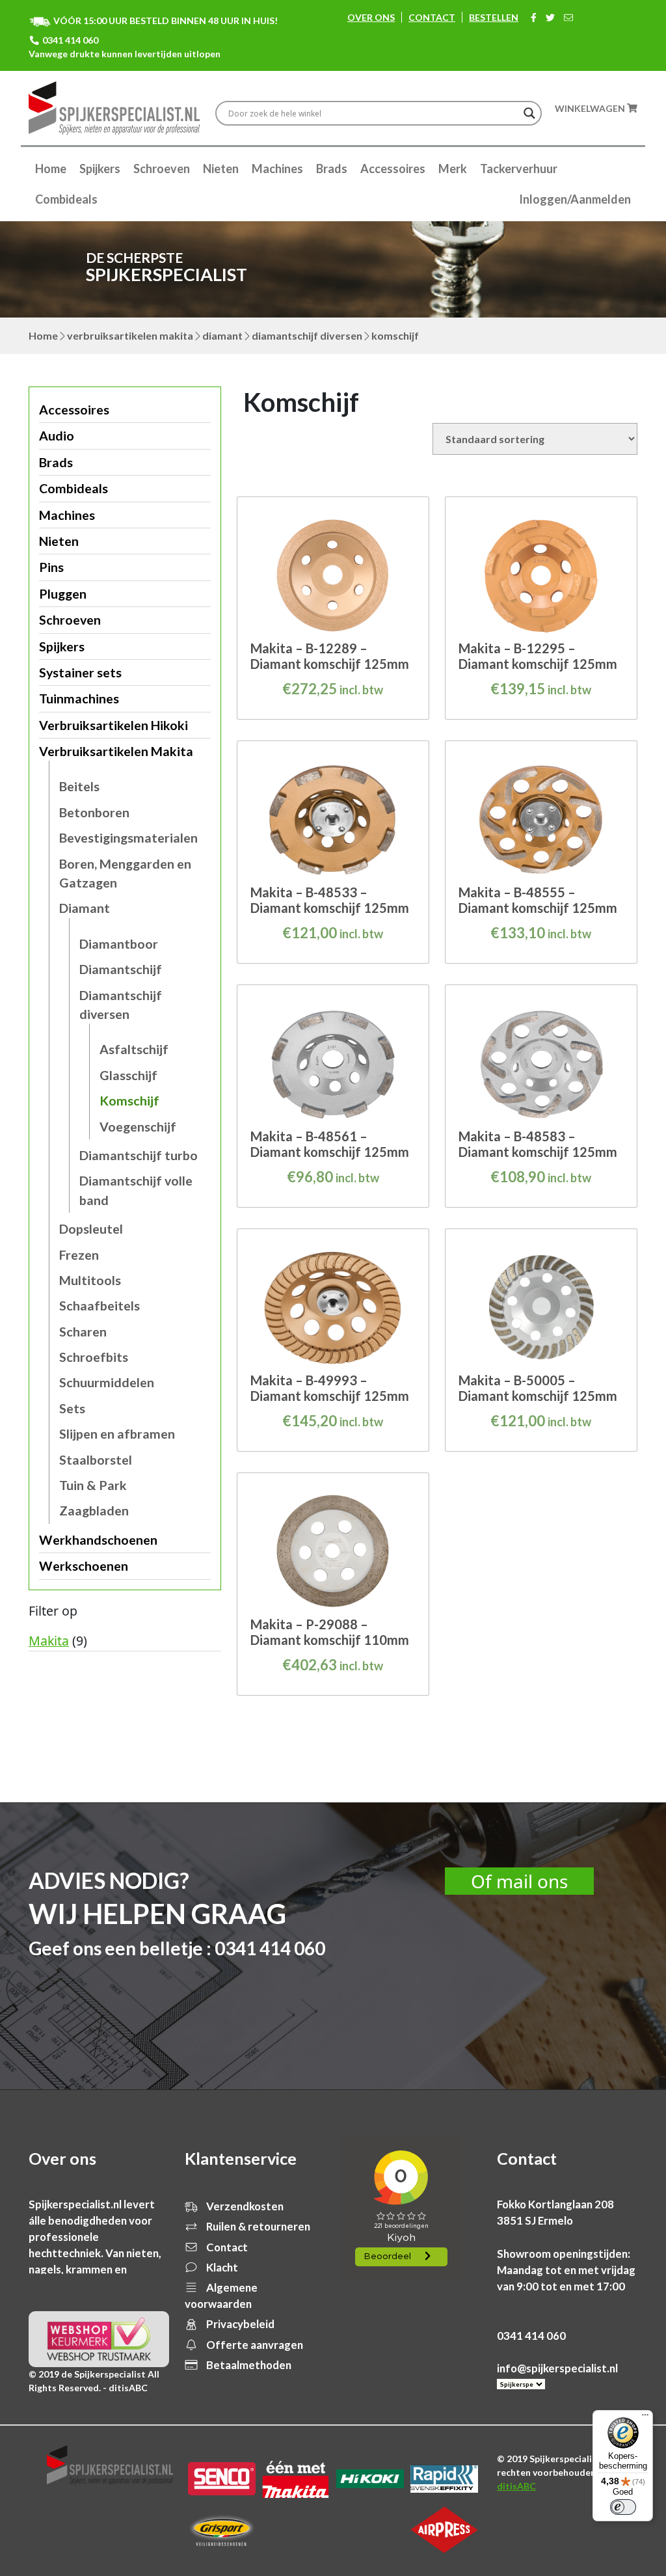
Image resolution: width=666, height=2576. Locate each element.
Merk (453, 169)
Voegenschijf (138, 1127)
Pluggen (63, 594)
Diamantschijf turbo (139, 1155)
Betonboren (94, 812)
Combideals (66, 199)
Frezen (79, 1255)
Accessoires (393, 169)
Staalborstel (96, 1460)
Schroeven (162, 169)
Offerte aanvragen (254, 2345)
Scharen (83, 1332)
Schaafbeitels (100, 1306)
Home (51, 169)
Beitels (79, 786)
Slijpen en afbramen (117, 1434)
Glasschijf (128, 1075)
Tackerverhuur (519, 169)
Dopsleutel (91, 1229)
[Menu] (645, 2418)
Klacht (221, 2267)
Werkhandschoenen (98, 1540)
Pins (51, 567)
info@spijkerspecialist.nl (557, 2368)
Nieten (221, 169)
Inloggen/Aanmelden (575, 199)
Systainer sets (80, 672)
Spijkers (100, 169)
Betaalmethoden (248, 2365)
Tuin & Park (93, 1485)
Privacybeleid (239, 2324)
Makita (49, 1641)
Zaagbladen (94, 1511)
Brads (332, 169)
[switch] (623, 2507)
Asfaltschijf (134, 1049)
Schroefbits (94, 1357)
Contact (432, 17)
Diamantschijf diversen (307, 335)
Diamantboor (119, 944)
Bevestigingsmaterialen (128, 838)
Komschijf (129, 1101)
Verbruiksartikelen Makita (130, 335)
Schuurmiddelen (107, 1382)
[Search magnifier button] (529, 113)
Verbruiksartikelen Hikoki (113, 725)
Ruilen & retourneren (257, 2226)
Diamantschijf (121, 969)
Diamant (222, 335)
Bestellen (494, 17)
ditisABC (516, 2486)
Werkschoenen (84, 1566)
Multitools (90, 1280)
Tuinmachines (79, 698)
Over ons (371, 17)
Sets (72, 1408)
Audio (57, 436)
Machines (277, 169)
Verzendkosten (244, 2206)
